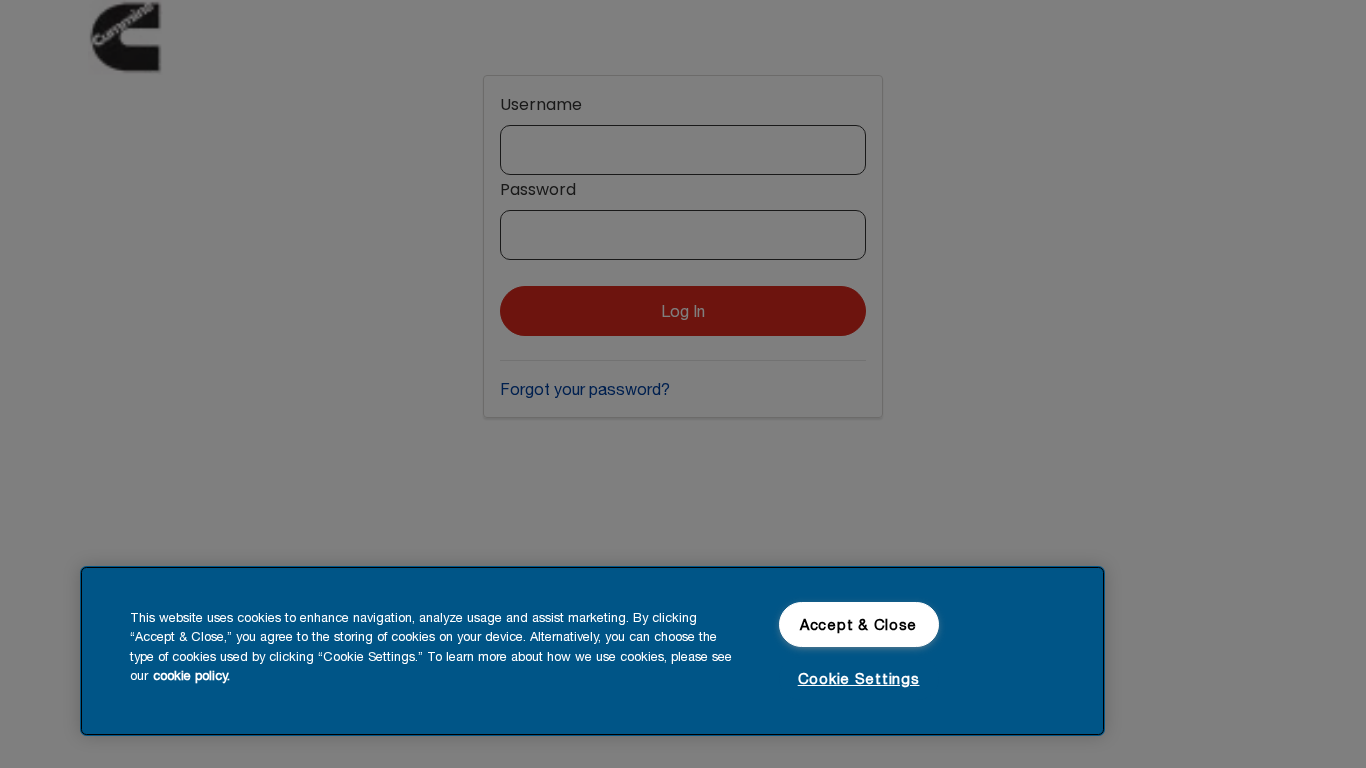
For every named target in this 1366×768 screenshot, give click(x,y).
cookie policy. (191, 674)
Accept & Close (858, 624)
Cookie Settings (859, 678)
